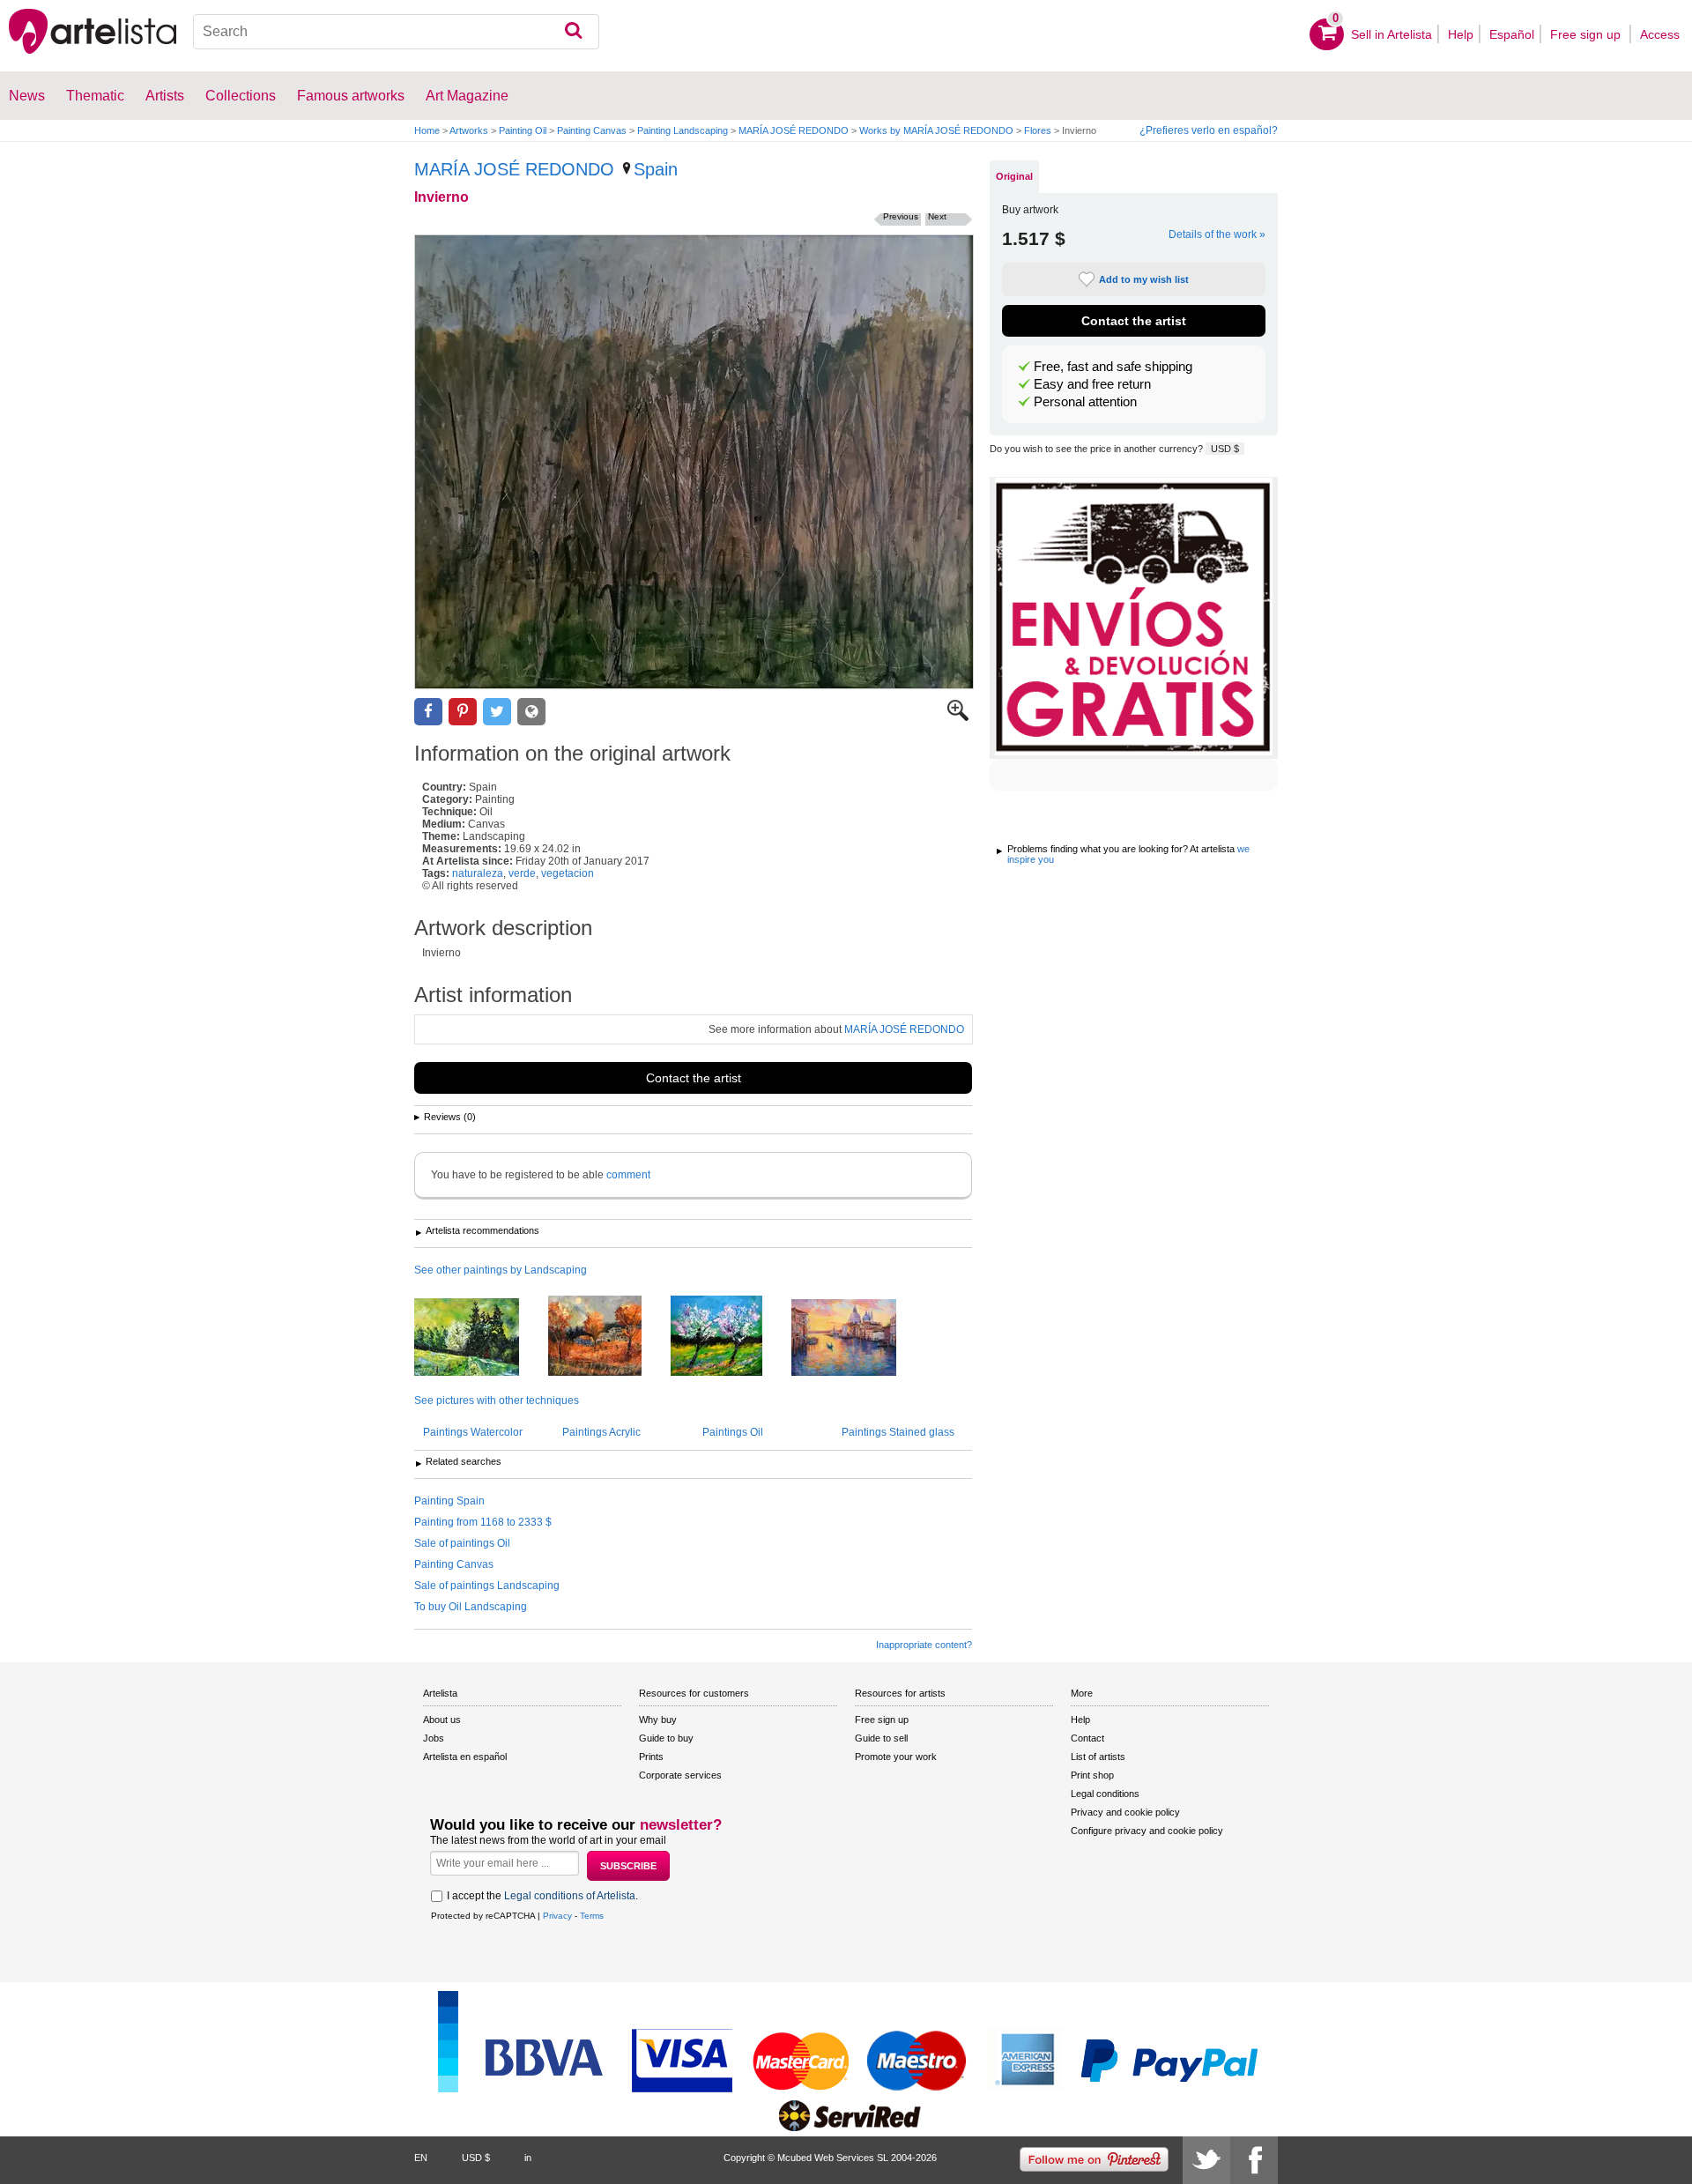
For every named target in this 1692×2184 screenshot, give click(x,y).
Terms (592, 1916)
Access (1660, 34)
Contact (1087, 1738)
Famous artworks (351, 96)
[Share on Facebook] (428, 712)
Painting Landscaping (683, 130)
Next (937, 216)
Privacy (557, 1916)
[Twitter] (1206, 2160)
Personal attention (1085, 402)
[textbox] (396, 32)
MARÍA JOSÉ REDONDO (794, 130)
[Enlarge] (958, 717)
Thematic (95, 96)
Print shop (1092, 1775)
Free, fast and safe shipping (1113, 367)
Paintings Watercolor (473, 1432)
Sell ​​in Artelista (1391, 34)
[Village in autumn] (608, 1337)
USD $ (1225, 449)
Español (1512, 34)
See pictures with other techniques (497, 1400)
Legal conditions (1105, 1794)
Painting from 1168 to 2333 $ (483, 1522)
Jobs (434, 1738)
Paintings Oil (733, 1432)
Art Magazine (467, 96)
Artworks (469, 130)
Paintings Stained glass (898, 1432)
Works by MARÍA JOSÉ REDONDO (936, 130)
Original (1014, 176)
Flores (1038, 130)
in (528, 2158)
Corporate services (680, 1775)
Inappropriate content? (924, 1645)
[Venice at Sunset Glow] (857, 1339)
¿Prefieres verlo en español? (1209, 130)
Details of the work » (1217, 234)
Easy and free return (1092, 384)
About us (442, 1720)
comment (628, 1175)
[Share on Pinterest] (463, 712)
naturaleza (478, 873)
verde (522, 873)
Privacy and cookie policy (1125, 1812)
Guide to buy (666, 1738)
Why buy (658, 1720)
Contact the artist (694, 1078)
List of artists (1098, 1757)
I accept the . (542, 1896)
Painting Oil (523, 130)
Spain (656, 169)
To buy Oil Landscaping (471, 1607)
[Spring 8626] (480, 1338)
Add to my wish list (1144, 279)
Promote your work (896, 1757)
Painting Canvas (592, 130)
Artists (165, 96)
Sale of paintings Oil (462, 1543)
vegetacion (568, 873)
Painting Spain (449, 1501)
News (27, 96)
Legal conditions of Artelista (570, 1896)
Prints (651, 1757)
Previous (901, 216)
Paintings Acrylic (601, 1432)
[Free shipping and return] (1134, 618)
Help (1461, 34)
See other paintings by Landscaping (501, 1270)
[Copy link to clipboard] (531, 712)
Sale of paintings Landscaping (487, 1586)
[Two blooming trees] (730, 1337)
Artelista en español (465, 1757)
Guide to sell (881, 1738)
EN (421, 2158)
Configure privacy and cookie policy (1147, 1831)
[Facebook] (1254, 2160)
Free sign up (1587, 34)
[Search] (573, 32)
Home (427, 130)
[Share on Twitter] (497, 712)
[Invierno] (694, 462)
